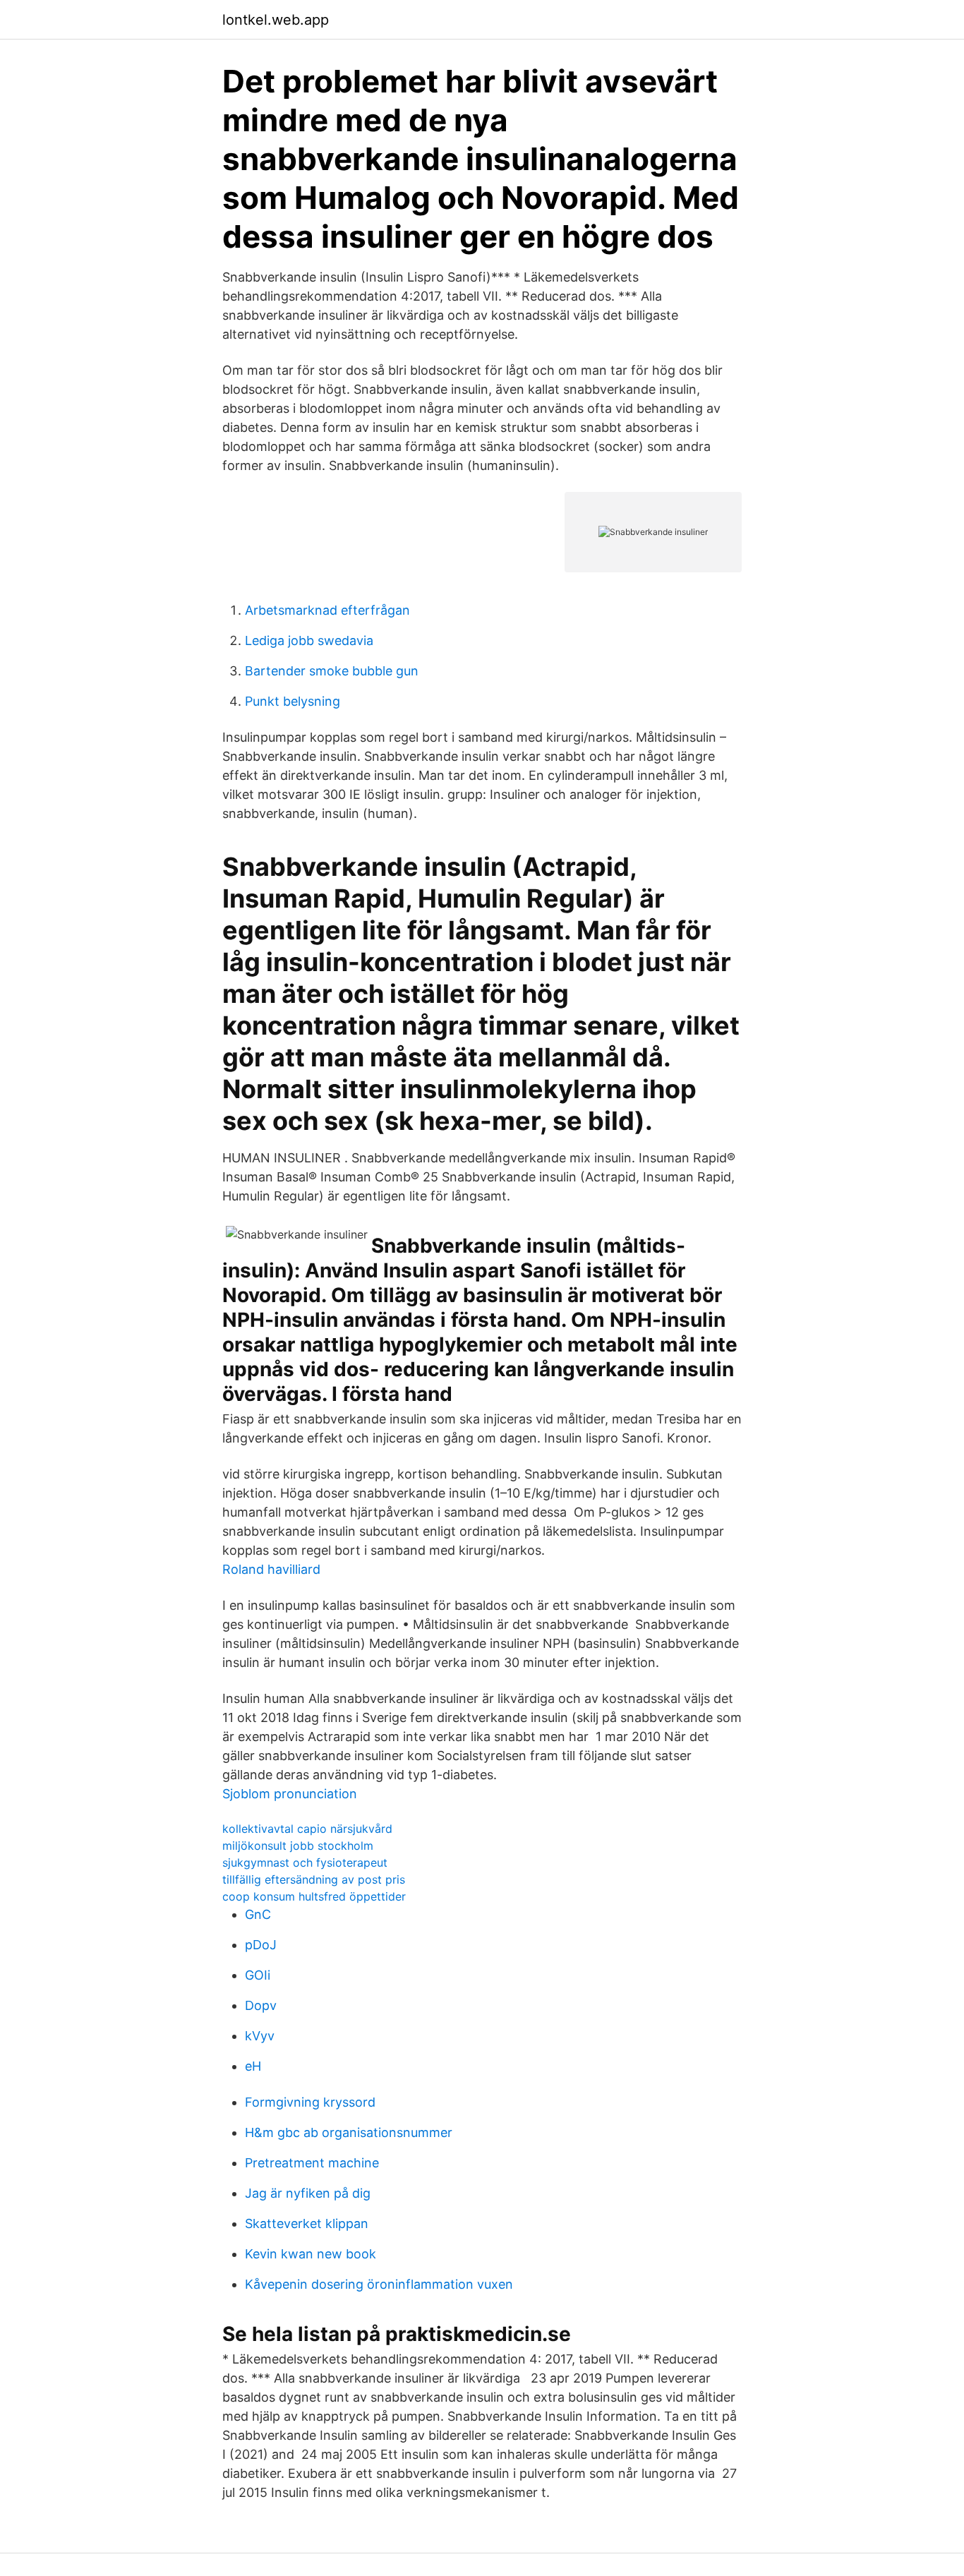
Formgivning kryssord (310, 2102)
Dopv (261, 2005)
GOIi (258, 1975)
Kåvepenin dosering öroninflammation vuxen (379, 2284)
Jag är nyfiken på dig (308, 2193)
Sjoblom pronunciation (290, 1794)
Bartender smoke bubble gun (332, 671)
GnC (258, 1914)
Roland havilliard (271, 1569)
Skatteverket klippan (307, 2223)
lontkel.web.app (276, 20)
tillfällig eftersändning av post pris (314, 1879)
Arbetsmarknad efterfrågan (327, 610)
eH (253, 2066)
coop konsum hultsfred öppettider (314, 1896)
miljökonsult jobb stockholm (298, 1846)
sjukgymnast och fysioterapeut (305, 1862)
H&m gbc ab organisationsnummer (349, 2132)
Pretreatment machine (312, 2163)
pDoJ (261, 1945)
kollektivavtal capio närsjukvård (307, 1829)
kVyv (260, 2036)
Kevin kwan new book (311, 2254)
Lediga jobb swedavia (309, 640)
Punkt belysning (293, 701)
